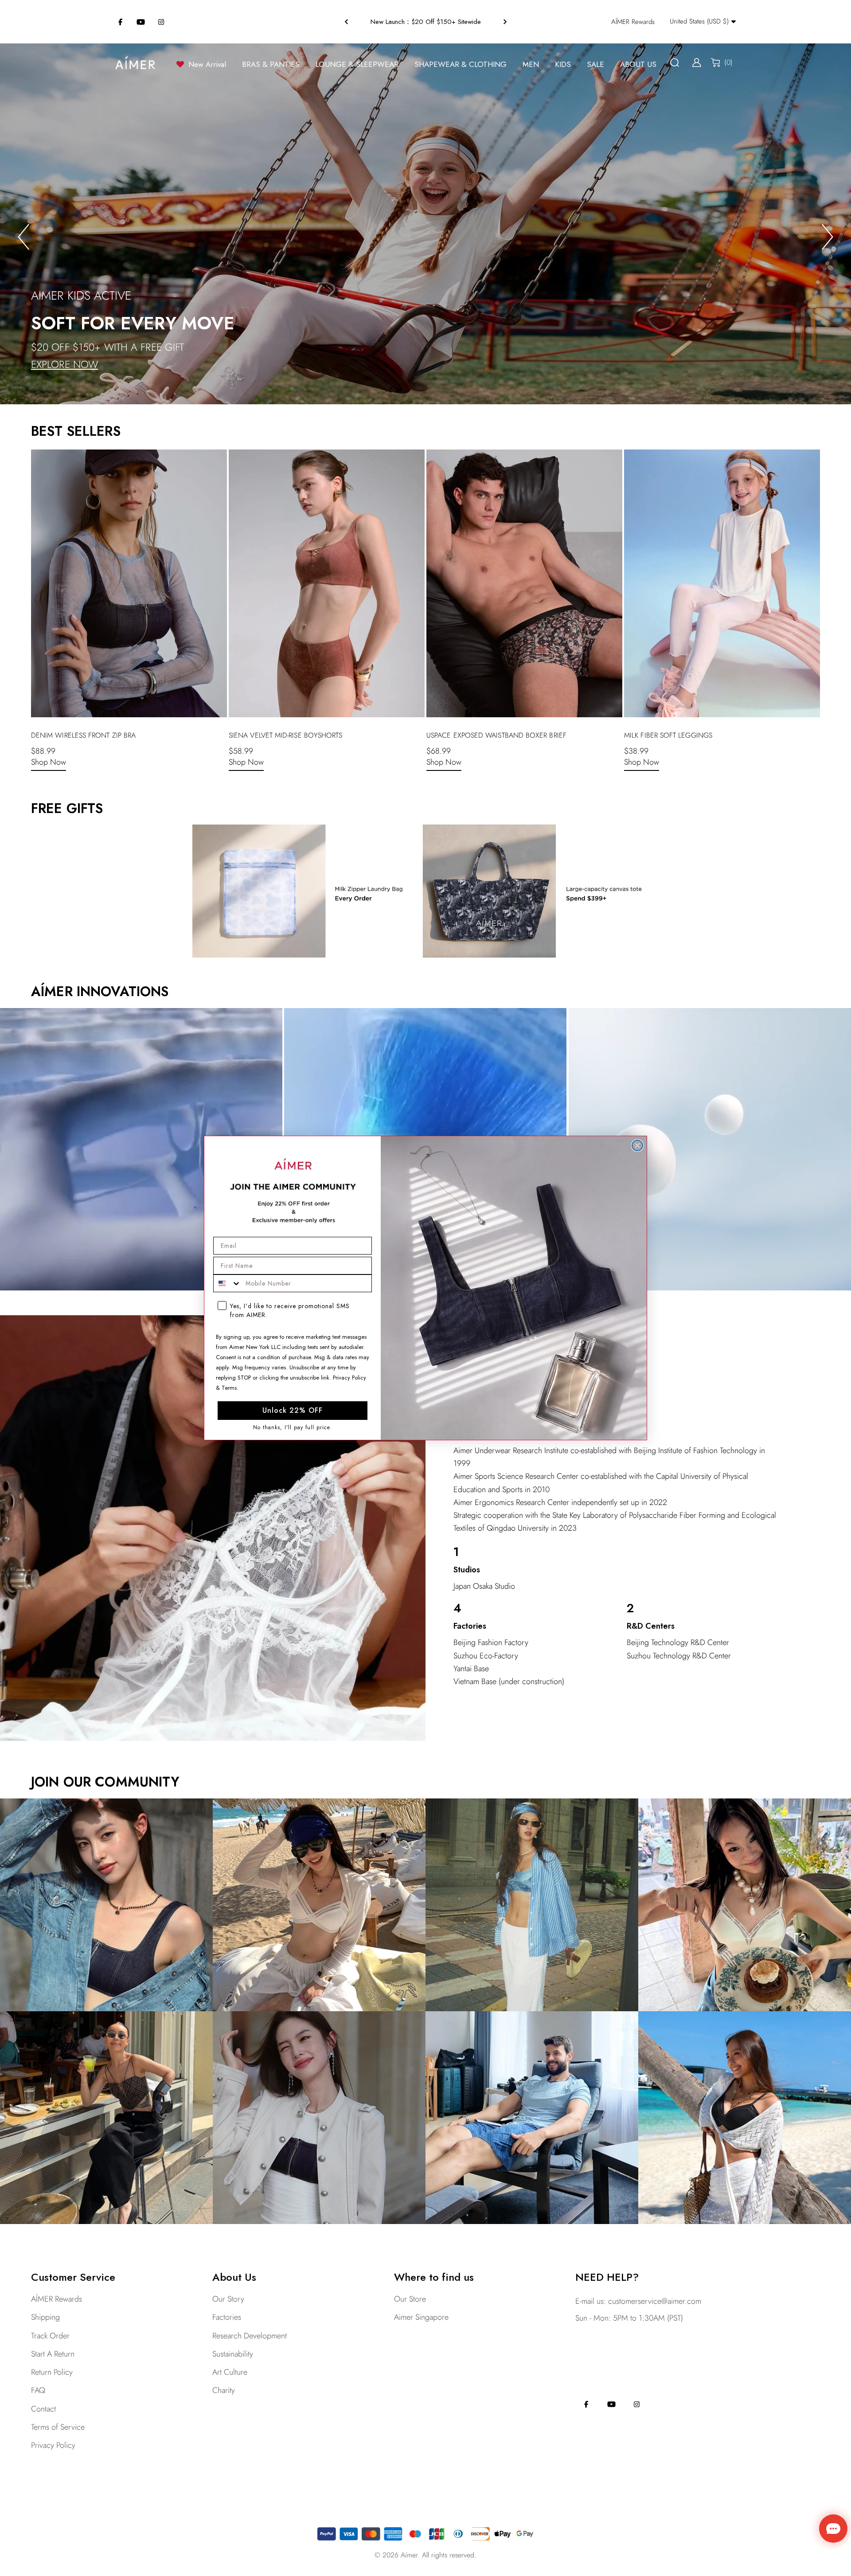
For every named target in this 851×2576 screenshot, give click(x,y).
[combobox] (227, 1283)
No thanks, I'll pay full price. (293, 1428)
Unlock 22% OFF (293, 1410)
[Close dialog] (637, 1145)
